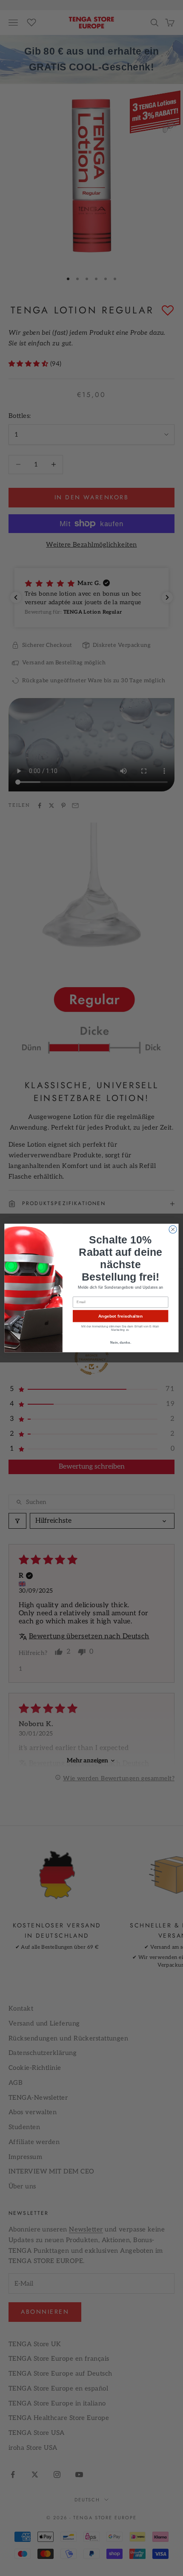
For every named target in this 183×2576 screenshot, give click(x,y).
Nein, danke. (121, 1342)
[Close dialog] (173, 1229)
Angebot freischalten (120, 1316)
